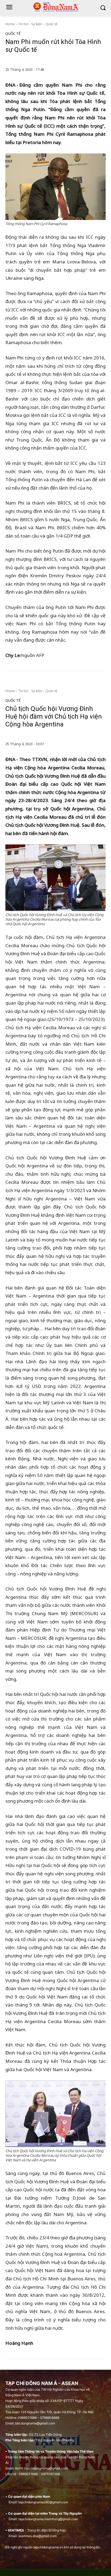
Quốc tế (51, 24)
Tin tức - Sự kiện (30, 24)
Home (10, 24)
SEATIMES (16, 2530)
